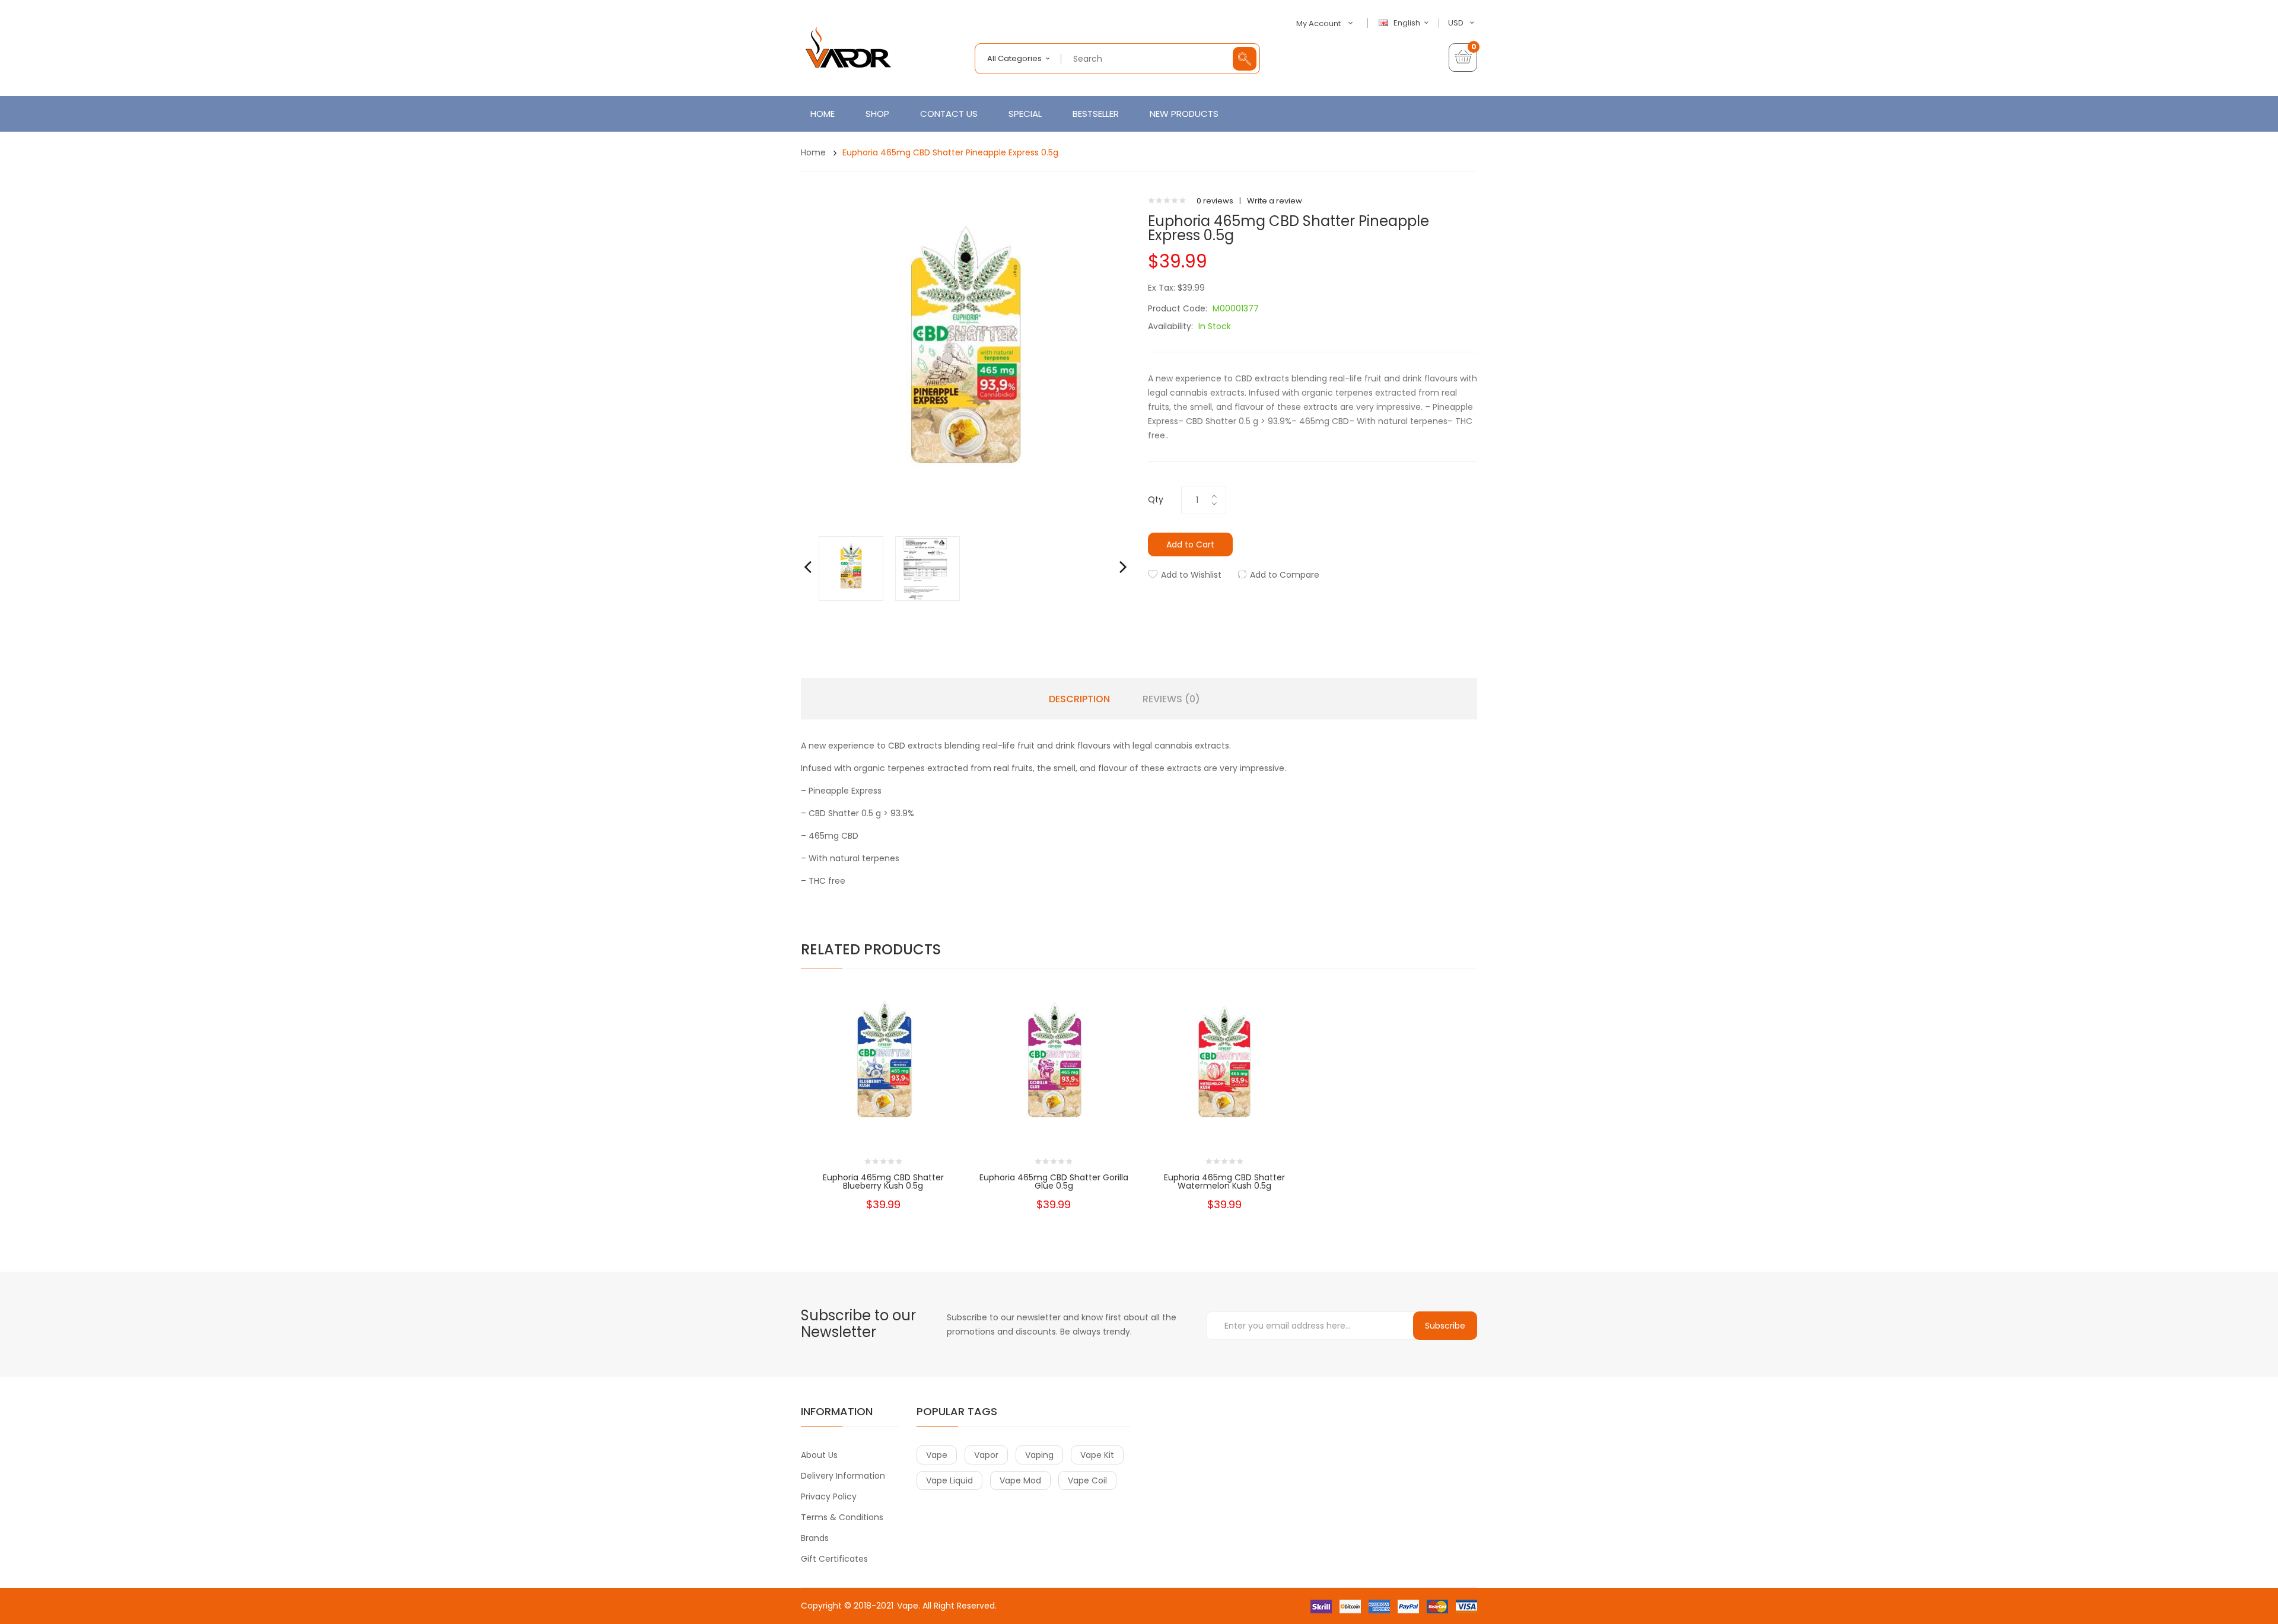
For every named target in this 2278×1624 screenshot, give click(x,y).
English (1408, 23)
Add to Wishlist (1191, 575)
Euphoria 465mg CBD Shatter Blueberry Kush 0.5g (883, 1182)
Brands (815, 1538)
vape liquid (949, 1480)
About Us (819, 1455)
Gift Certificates (834, 1559)
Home (813, 152)
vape (937, 1455)
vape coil (1087, 1480)
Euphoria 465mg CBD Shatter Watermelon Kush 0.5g (1224, 1182)
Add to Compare (1285, 575)
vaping (1039, 1455)
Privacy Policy (829, 1496)
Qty (1156, 499)
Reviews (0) (1171, 699)
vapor (986, 1455)
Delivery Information (843, 1476)
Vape (908, 1606)
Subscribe (1445, 1326)
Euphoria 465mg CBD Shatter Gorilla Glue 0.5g (1054, 1182)
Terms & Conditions (842, 1517)
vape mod (1020, 1480)
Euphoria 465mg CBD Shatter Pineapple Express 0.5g (950, 152)
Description (1079, 699)
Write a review (1275, 201)
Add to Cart (1190, 544)
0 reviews (1215, 201)
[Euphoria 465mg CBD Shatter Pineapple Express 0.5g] (851, 568)
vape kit (1097, 1455)
